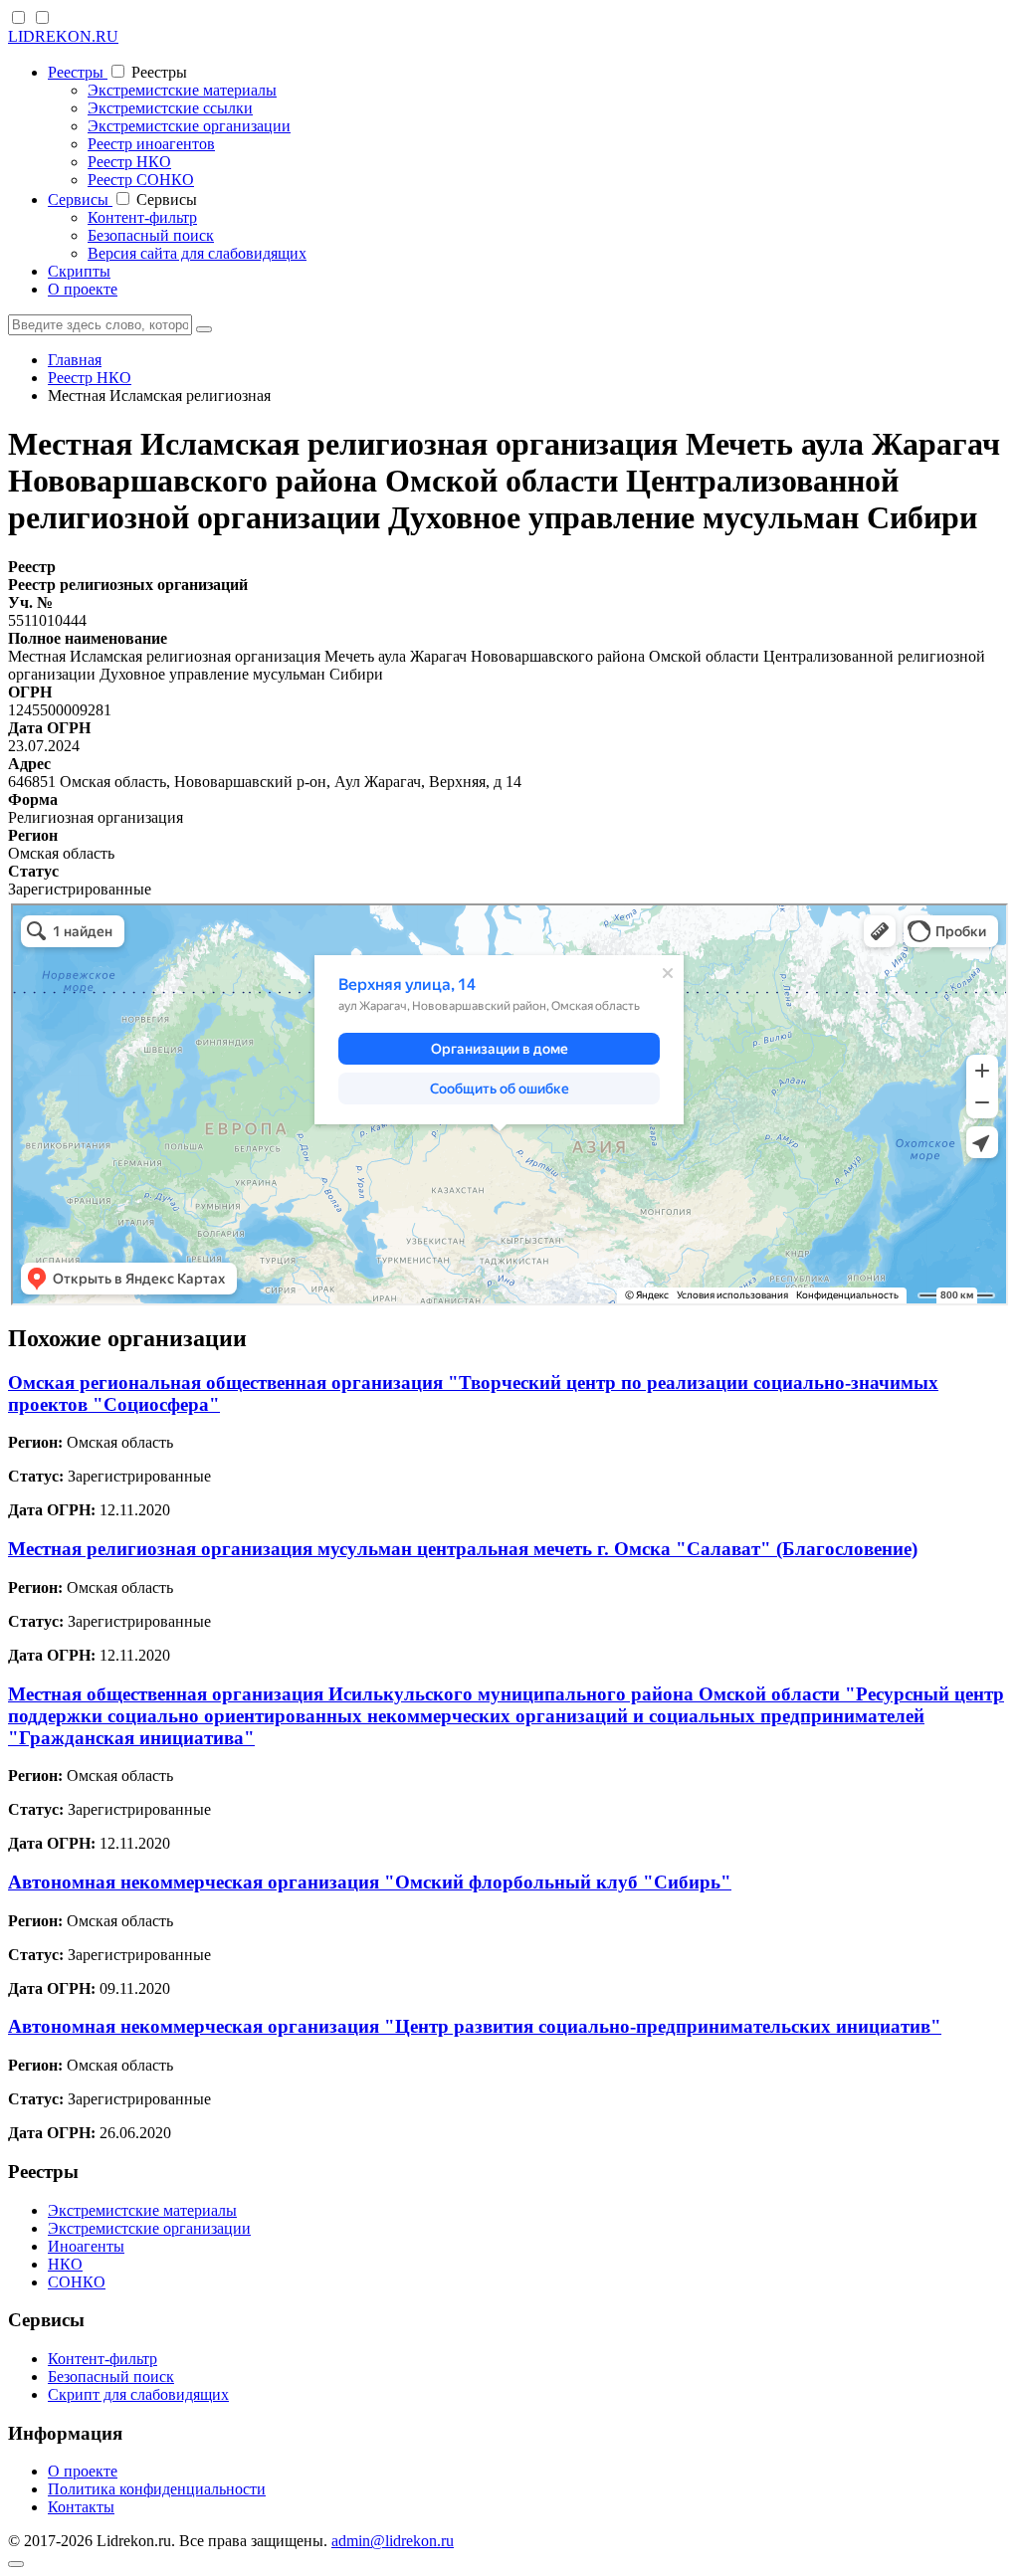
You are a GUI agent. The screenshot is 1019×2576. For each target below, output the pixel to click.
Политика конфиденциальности (157, 2489)
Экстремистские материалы (182, 90)
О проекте (83, 289)
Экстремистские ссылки (170, 108)
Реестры (78, 72)
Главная (75, 360)
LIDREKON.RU (63, 36)
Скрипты (79, 271)
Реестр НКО (129, 162)
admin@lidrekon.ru (393, 2541)
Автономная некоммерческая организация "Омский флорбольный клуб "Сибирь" (370, 1882)
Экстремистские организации (189, 126)
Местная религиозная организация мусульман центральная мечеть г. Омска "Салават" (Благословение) (463, 1549)
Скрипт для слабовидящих (138, 2394)
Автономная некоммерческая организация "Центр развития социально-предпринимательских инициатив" (475, 2026)
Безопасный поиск (151, 235)
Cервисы (80, 199)
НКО (65, 2264)
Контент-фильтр (142, 217)
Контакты (81, 2507)
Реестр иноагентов (151, 144)
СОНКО (77, 2282)
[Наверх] (16, 2564)
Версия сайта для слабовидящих (197, 253)
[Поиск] (204, 329)
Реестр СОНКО (141, 180)
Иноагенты (86, 2246)
